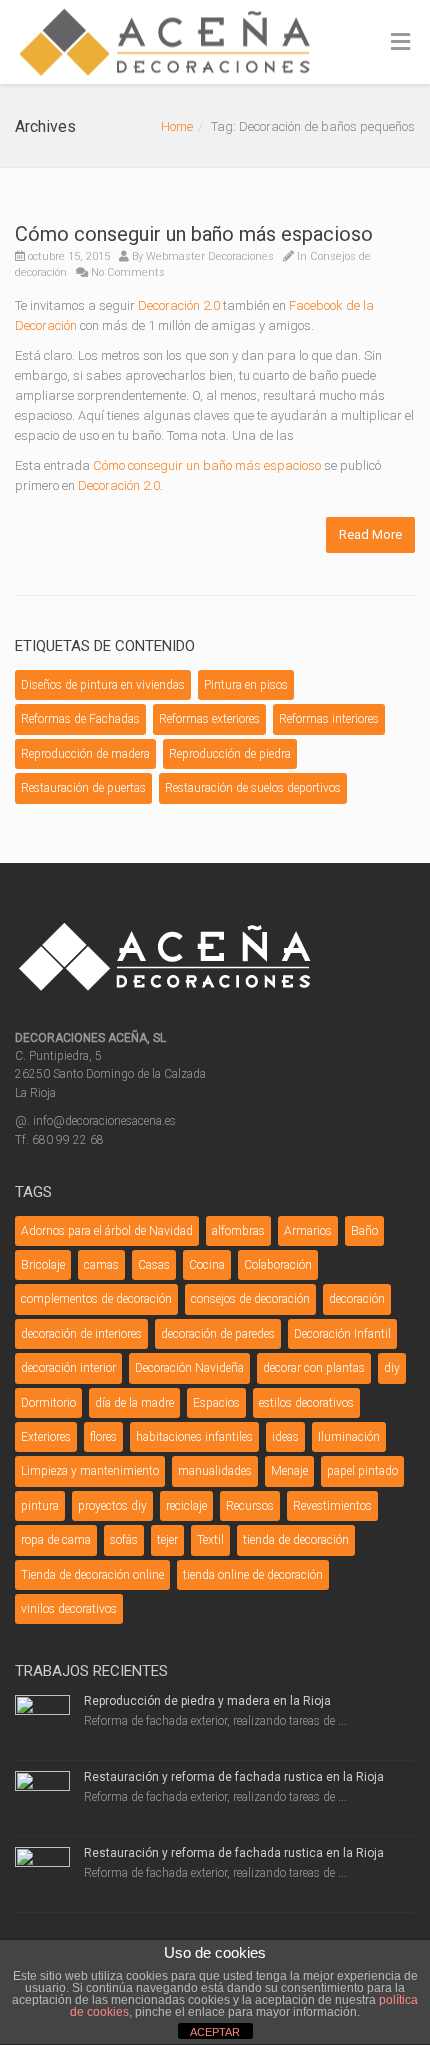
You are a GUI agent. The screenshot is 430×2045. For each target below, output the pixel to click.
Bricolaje (43, 1265)
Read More (370, 534)
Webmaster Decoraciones (210, 256)
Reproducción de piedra (230, 754)
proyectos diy (112, 1506)
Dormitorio (48, 1403)
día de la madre (134, 1403)
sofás (124, 1540)
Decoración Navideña (189, 1368)
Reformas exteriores (209, 719)
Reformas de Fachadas (80, 719)
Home (177, 126)
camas (101, 1265)
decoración (357, 1299)
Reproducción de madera (85, 754)
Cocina (207, 1265)
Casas (154, 1265)
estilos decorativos (306, 1403)
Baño (364, 1231)
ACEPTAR (215, 2032)
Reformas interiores (329, 719)
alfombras (238, 1231)
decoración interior (68, 1368)
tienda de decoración (296, 1540)
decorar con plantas (314, 1368)
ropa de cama (56, 1540)
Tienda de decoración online (92, 1575)
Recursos (250, 1506)
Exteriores (46, 1437)
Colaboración (278, 1265)
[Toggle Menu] (400, 43)
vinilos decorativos (69, 1609)
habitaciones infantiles (194, 1437)
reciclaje (186, 1506)
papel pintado (362, 1471)
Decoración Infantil (342, 1334)
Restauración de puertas (83, 788)
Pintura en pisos (246, 685)
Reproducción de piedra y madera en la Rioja (207, 1701)
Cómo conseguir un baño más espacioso (194, 234)
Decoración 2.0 (179, 305)
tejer (167, 1540)
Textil (210, 1540)
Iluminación (349, 1437)
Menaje (289, 1471)
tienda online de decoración (253, 1575)
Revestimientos (332, 1506)
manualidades (215, 1471)
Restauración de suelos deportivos (253, 788)
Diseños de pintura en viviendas (103, 685)
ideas (285, 1437)
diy (392, 1368)
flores (103, 1437)
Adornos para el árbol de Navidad (107, 1231)
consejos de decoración (250, 1299)
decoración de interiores (81, 1334)
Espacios (216, 1403)
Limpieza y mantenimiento (90, 1471)
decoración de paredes (218, 1334)
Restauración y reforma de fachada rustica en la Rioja (234, 1777)
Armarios (308, 1231)
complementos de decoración (96, 1299)
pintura (40, 1506)
